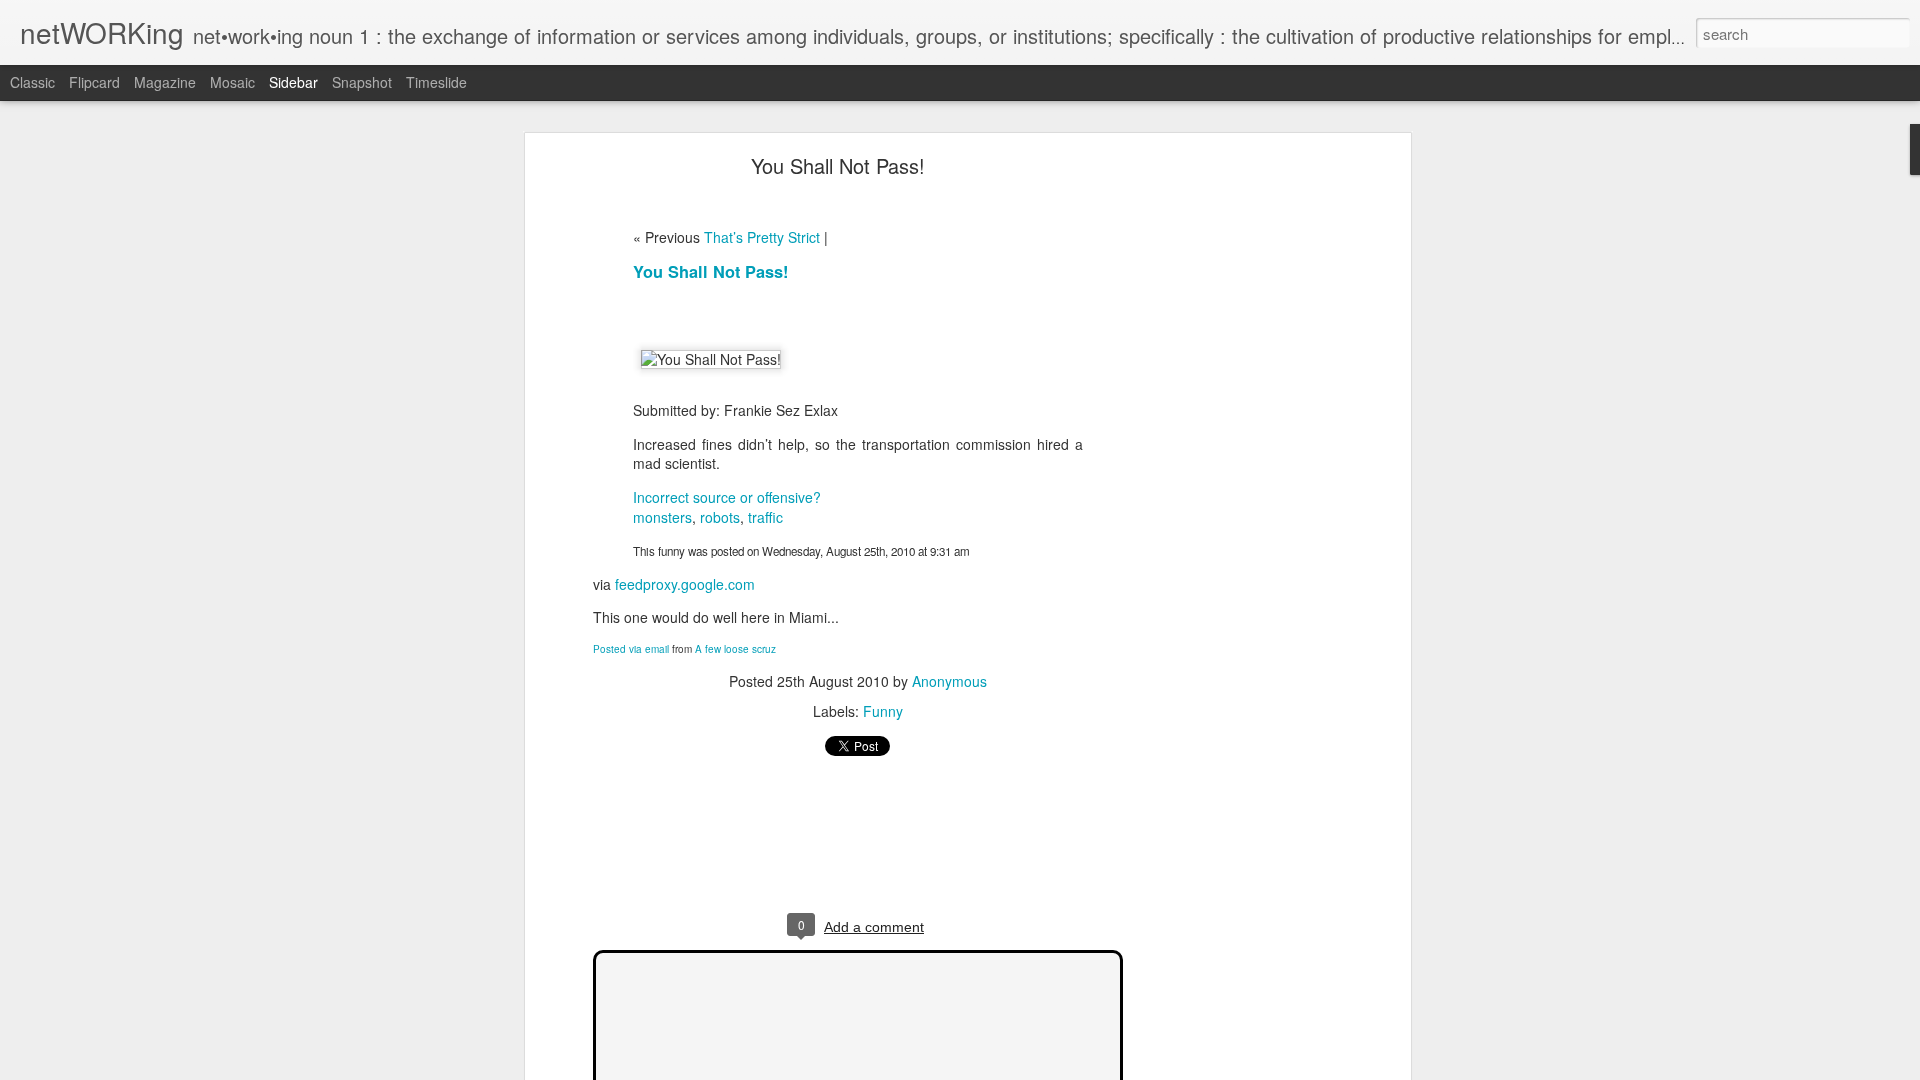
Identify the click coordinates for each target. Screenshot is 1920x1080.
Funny (883, 711)
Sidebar (293, 82)
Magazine (165, 82)
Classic (32, 82)
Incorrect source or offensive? (727, 497)
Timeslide (436, 82)
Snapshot (362, 82)
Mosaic (232, 82)
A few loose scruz (735, 649)
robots (720, 517)
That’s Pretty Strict (762, 237)
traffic (765, 517)
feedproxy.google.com (685, 584)
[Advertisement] (1233, 476)
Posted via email (631, 649)
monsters (662, 517)
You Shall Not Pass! (838, 165)
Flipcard (94, 82)
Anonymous (949, 681)
